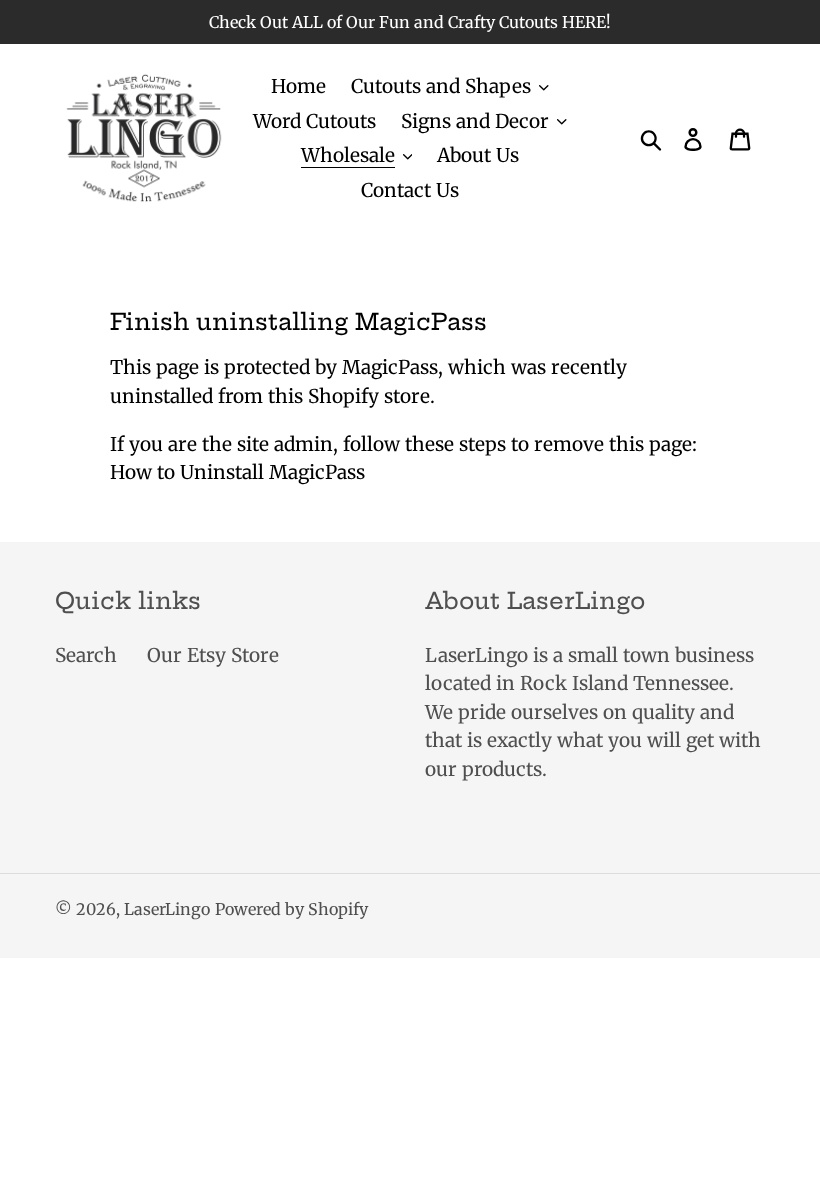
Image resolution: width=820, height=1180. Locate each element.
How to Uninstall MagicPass (237, 472)
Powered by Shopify (291, 909)
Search (86, 655)
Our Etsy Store (213, 655)
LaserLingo (167, 909)
